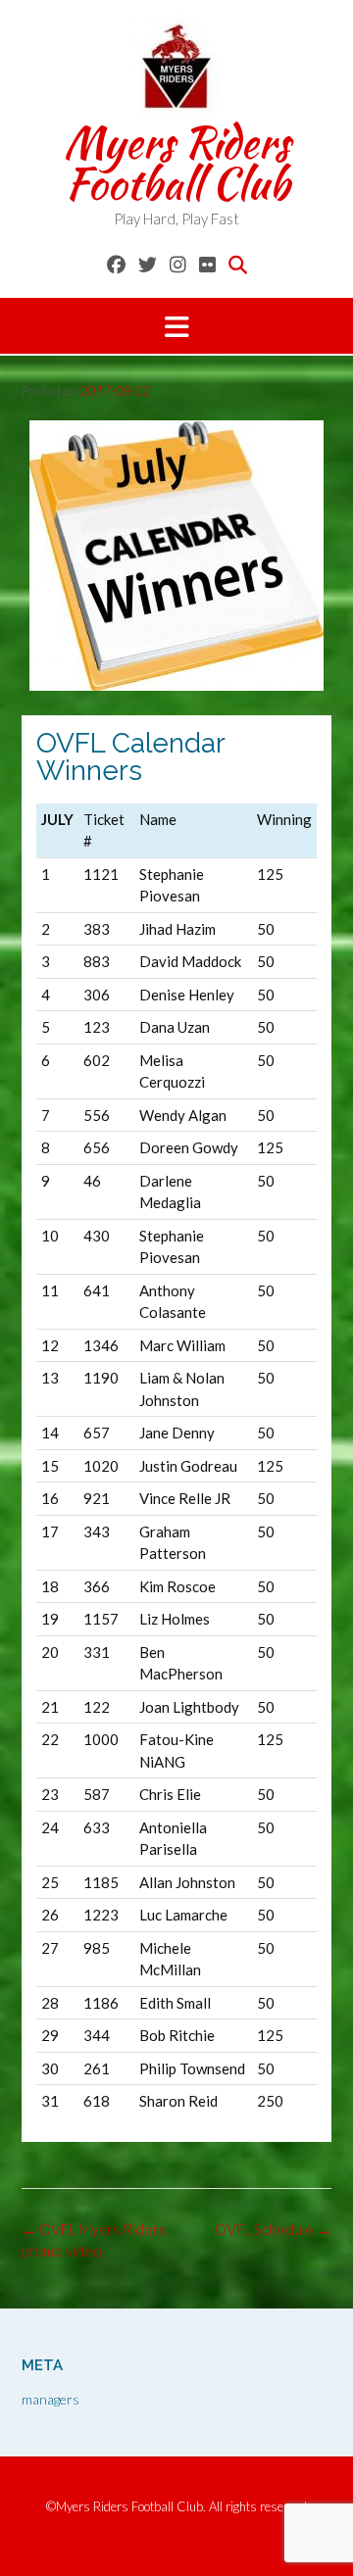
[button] (176, 326)
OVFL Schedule (273, 2229)
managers (50, 2399)
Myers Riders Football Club (176, 163)
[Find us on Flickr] (207, 264)
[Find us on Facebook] (116, 264)
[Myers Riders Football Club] (176, 64)
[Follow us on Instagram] (178, 264)
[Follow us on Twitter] (148, 264)
